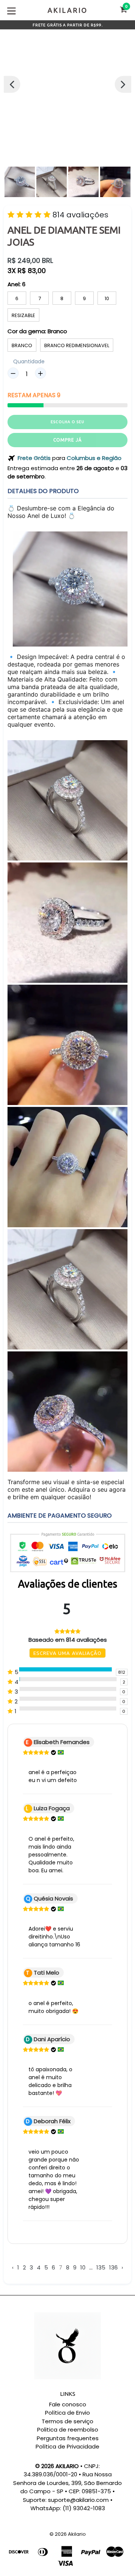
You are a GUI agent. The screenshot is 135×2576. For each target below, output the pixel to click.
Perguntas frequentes (68, 2438)
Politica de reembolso (68, 2430)
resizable (23, 315)
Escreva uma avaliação (67, 1653)
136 (113, 2267)
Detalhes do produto (43, 491)
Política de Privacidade (67, 2446)
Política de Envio (67, 2413)
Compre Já (67, 440)
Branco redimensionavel (77, 345)
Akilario (77, 2534)
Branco (22, 345)
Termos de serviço (67, 2421)
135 (101, 2267)
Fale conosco (68, 2404)
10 (107, 298)
